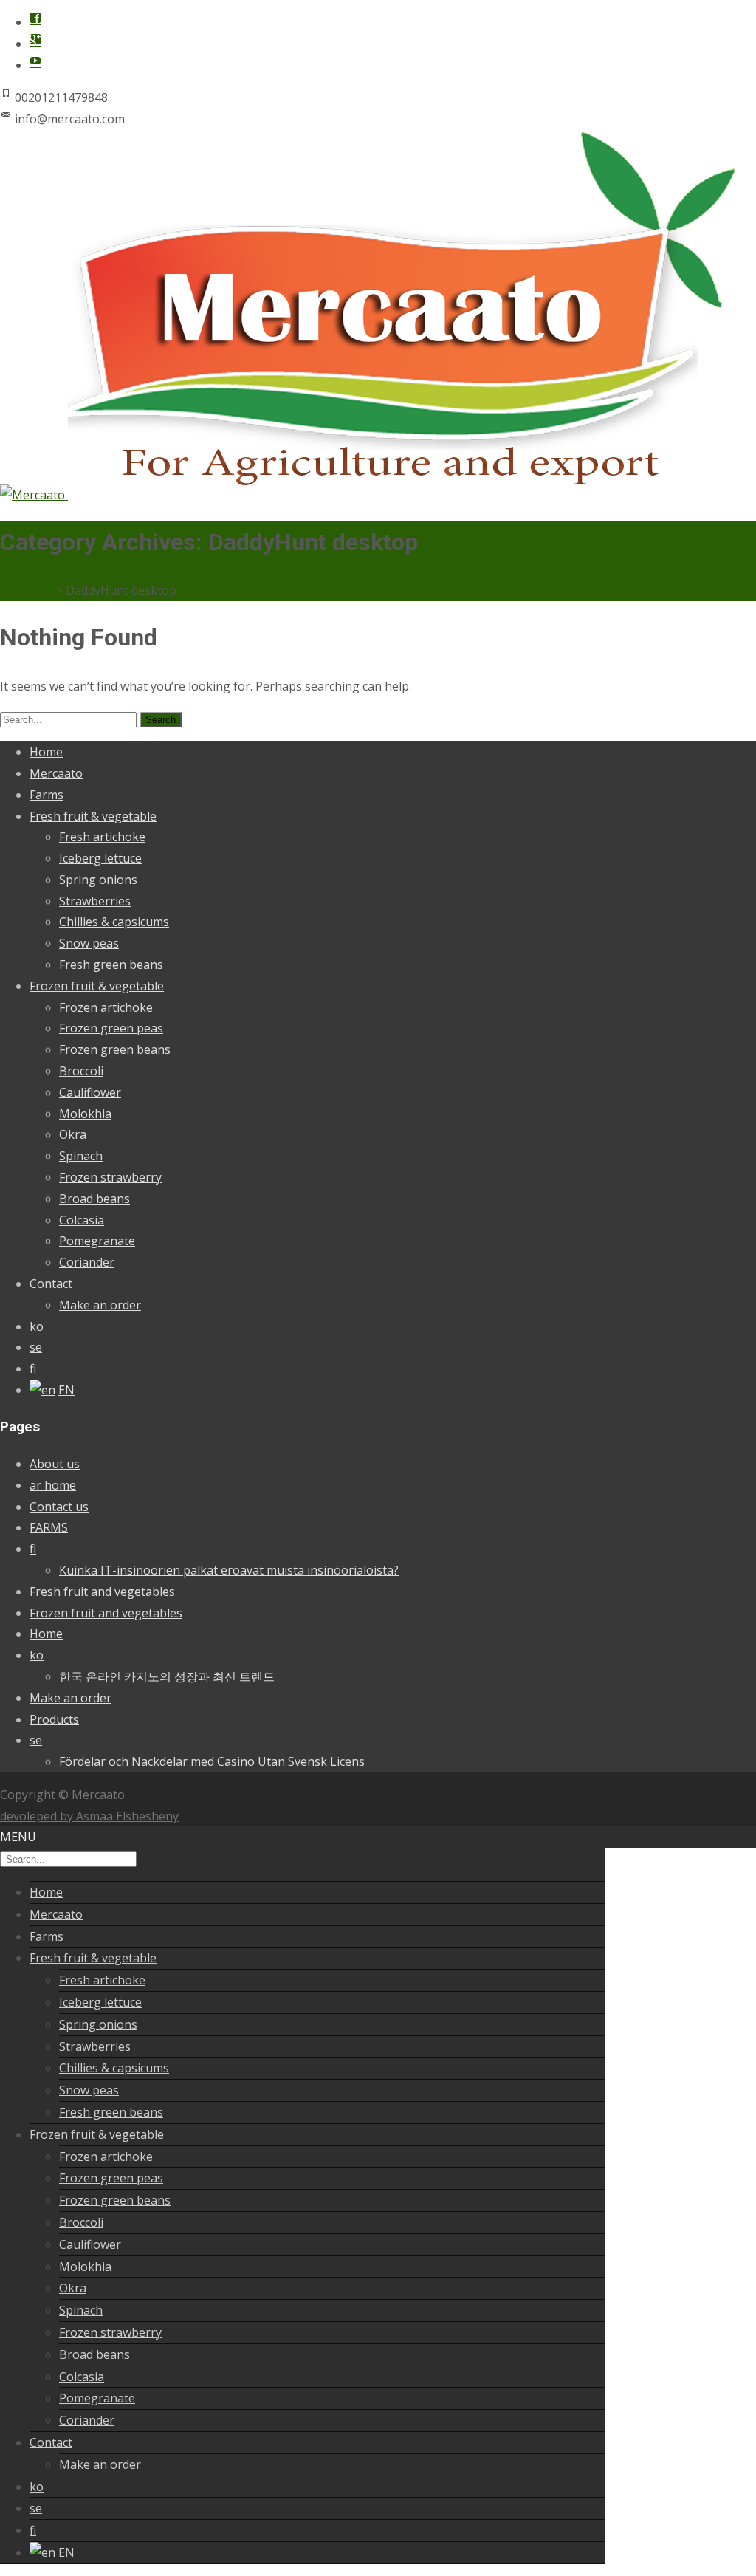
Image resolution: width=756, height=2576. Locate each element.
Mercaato (56, 773)
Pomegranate (97, 1241)
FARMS (49, 1527)
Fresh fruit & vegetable (93, 816)
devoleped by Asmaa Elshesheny (89, 1816)
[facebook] (35, 22)
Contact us (59, 1507)
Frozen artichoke (106, 1007)
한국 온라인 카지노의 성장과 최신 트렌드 (167, 1676)
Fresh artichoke (102, 837)
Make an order (100, 1305)
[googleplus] (35, 44)
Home (46, 752)
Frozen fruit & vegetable (97, 986)
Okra (73, 1134)
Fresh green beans (111, 965)
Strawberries (95, 901)
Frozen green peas (111, 1028)
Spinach (81, 1156)
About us (55, 1464)
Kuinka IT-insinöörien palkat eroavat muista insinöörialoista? (229, 1570)
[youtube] (35, 65)
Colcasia (82, 1220)
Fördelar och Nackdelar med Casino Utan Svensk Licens (212, 1761)
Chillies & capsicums (114, 922)
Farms (47, 795)
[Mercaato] (368, 495)
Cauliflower (90, 1092)
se (36, 1347)
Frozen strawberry (110, 1177)
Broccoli (81, 1071)
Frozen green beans (115, 1049)
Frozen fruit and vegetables (106, 1613)
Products (54, 1719)
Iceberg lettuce (100, 858)
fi (33, 1368)
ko (37, 1326)
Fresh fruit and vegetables (102, 1592)
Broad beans (94, 1199)
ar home (53, 1485)
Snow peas (89, 943)
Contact (51, 1284)
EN (66, 1390)
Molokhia (85, 1114)
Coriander (87, 1262)
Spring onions (98, 880)
